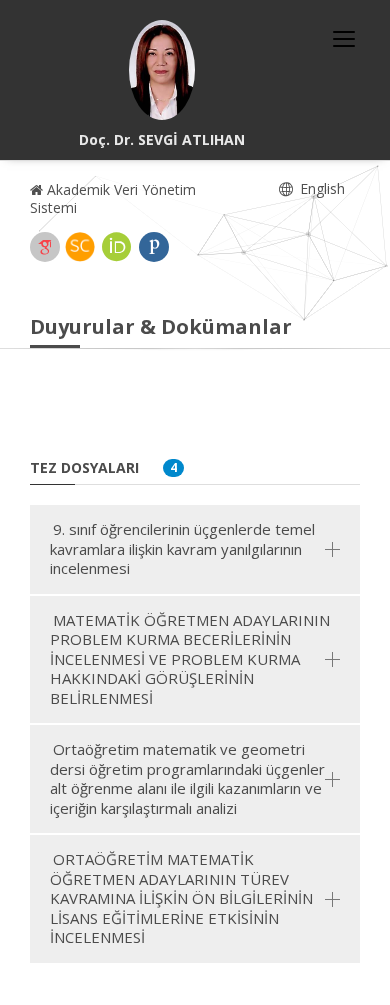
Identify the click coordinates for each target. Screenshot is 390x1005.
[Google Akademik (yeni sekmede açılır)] (45, 247)
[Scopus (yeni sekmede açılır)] (80, 247)
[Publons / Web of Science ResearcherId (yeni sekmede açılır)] (154, 247)
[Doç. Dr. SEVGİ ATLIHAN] (162, 70)
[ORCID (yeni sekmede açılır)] (117, 247)
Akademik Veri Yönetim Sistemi (113, 198)
